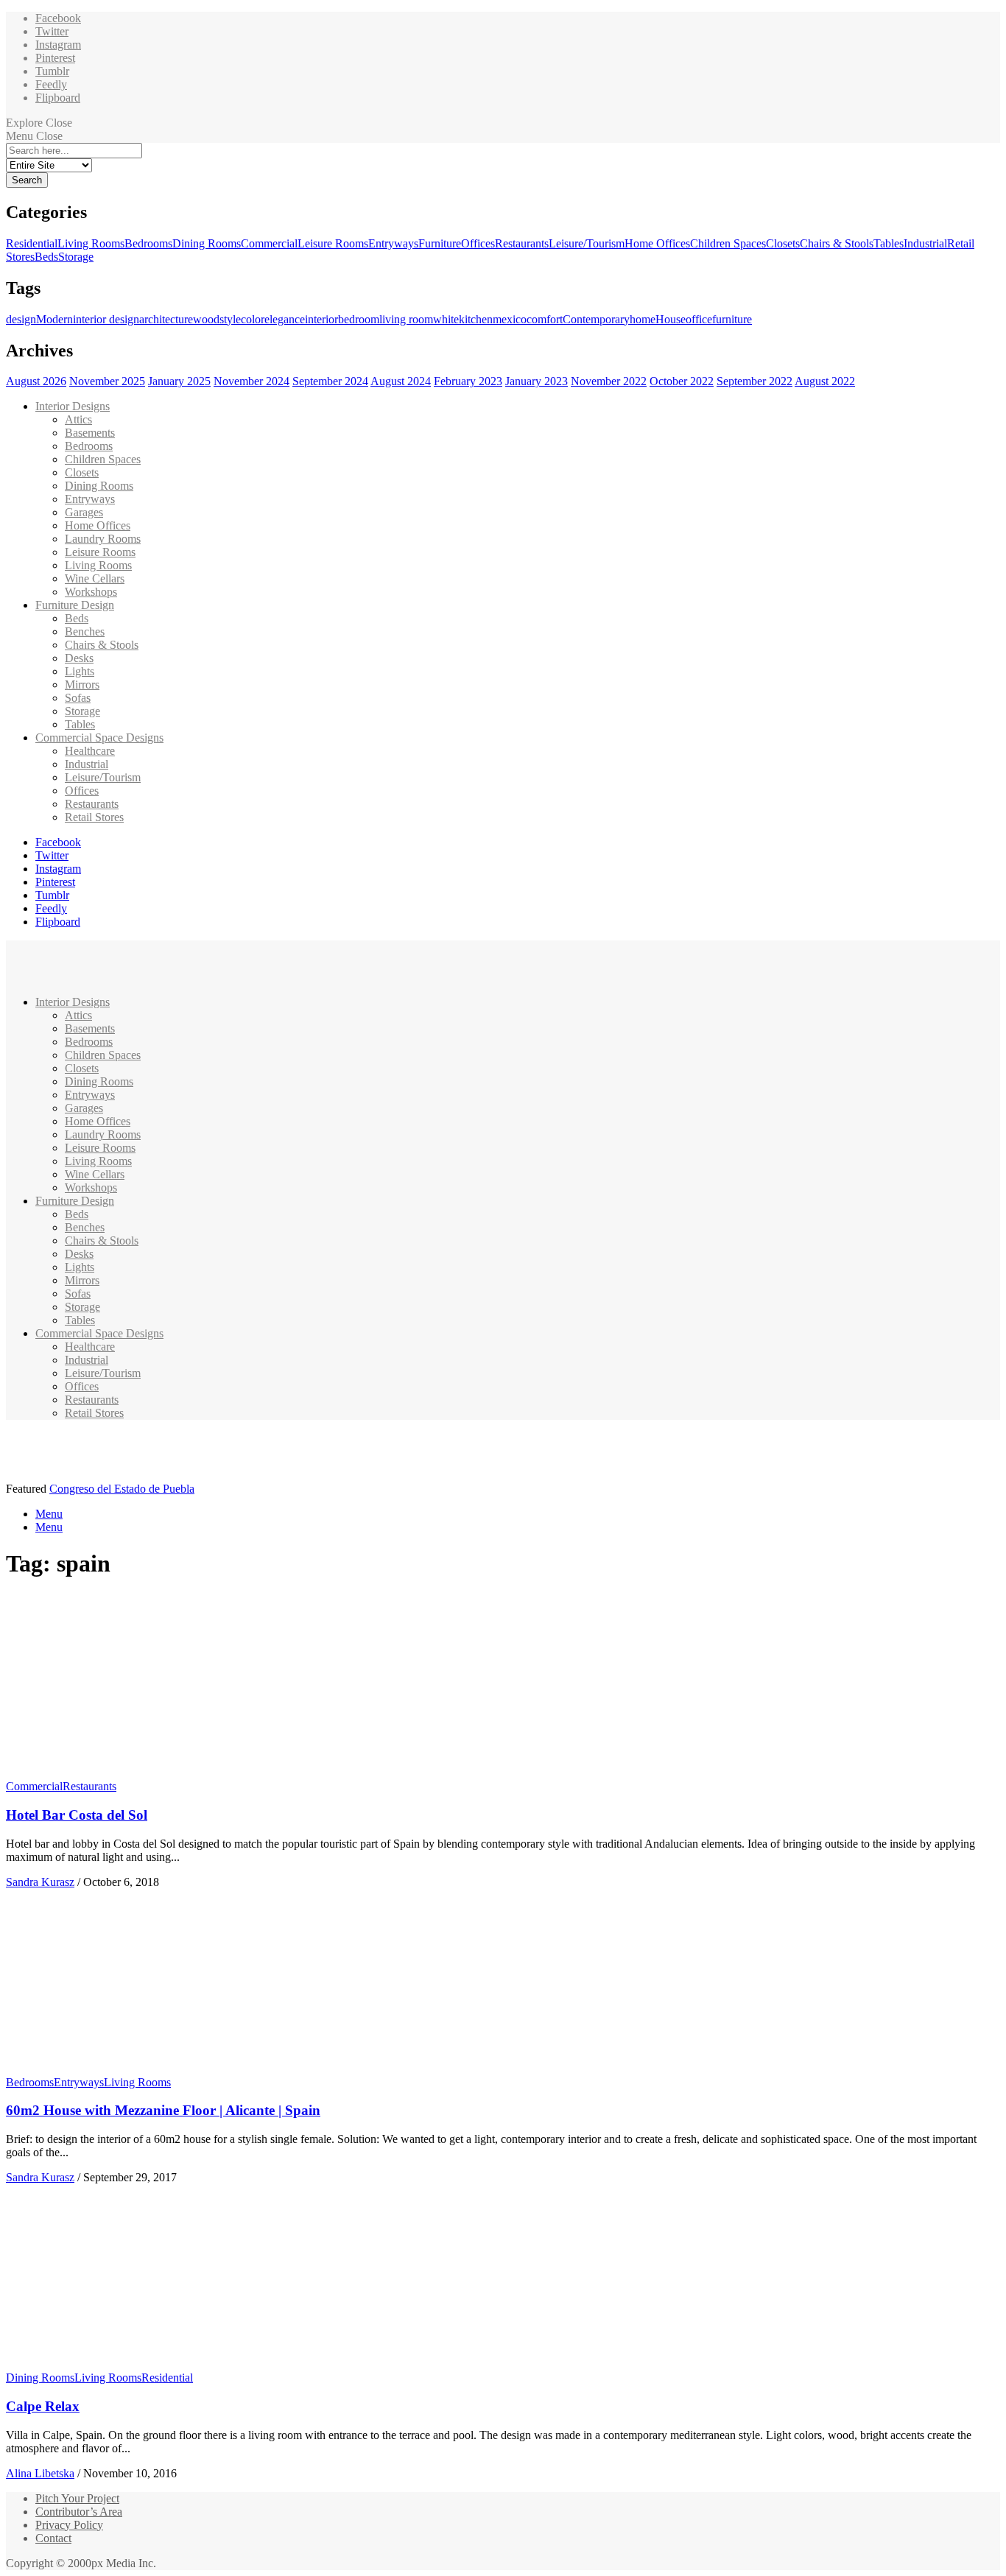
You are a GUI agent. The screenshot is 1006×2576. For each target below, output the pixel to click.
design (21, 319)
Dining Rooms (207, 243)
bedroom (359, 319)
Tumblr (52, 71)
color (253, 319)
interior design (106, 319)
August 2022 (825, 381)
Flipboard (58, 98)
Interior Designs (73, 406)
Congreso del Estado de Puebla (122, 1489)
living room (406, 319)
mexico (510, 319)
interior (321, 319)
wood (206, 319)
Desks (79, 658)
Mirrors (82, 685)
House (671, 319)
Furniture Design (75, 605)
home (643, 319)
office (699, 319)
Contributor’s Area (79, 2512)
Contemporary (596, 319)
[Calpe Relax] (144, 2364)
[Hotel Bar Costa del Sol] (144, 1773)
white (446, 319)
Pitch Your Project (77, 2498)
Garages (84, 512)
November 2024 (251, 381)
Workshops (91, 592)
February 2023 (468, 381)
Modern (54, 319)
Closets (783, 243)
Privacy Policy (69, 2525)
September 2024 (330, 381)
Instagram (58, 45)
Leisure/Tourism (587, 243)
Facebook (58, 18)
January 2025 (179, 381)
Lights (80, 671)
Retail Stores (94, 817)
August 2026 (36, 381)
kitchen (476, 319)
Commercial (269, 243)
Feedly (51, 84)
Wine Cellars (95, 578)
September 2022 (754, 381)
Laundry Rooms (103, 539)
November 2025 (107, 381)
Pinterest (55, 58)
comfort (545, 319)
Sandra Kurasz (40, 1882)
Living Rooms (91, 243)
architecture (166, 319)
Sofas (78, 698)
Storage (76, 257)
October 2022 (682, 381)
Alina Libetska (40, 2473)
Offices (478, 243)
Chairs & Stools (837, 243)
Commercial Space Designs (99, 738)
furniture (732, 319)
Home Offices (657, 243)
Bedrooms (148, 243)
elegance (285, 319)
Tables (889, 243)
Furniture (440, 243)
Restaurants (522, 243)
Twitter (52, 31)
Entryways (393, 243)
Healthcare (90, 751)
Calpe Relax (43, 2406)
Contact (53, 2538)
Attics (78, 419)
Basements (90, 433)
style (230, 319)
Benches (85, 631)
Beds (46, 257)
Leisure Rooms (333, 243)
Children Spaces (728, 243)
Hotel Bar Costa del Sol (77, 1815)
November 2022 (609, 381)
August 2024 (401, 381)
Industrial (925, 243)
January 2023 (537, 381)
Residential (32, 243)
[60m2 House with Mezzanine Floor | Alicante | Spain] (144, 2069)
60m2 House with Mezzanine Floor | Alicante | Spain (163, 2110)
